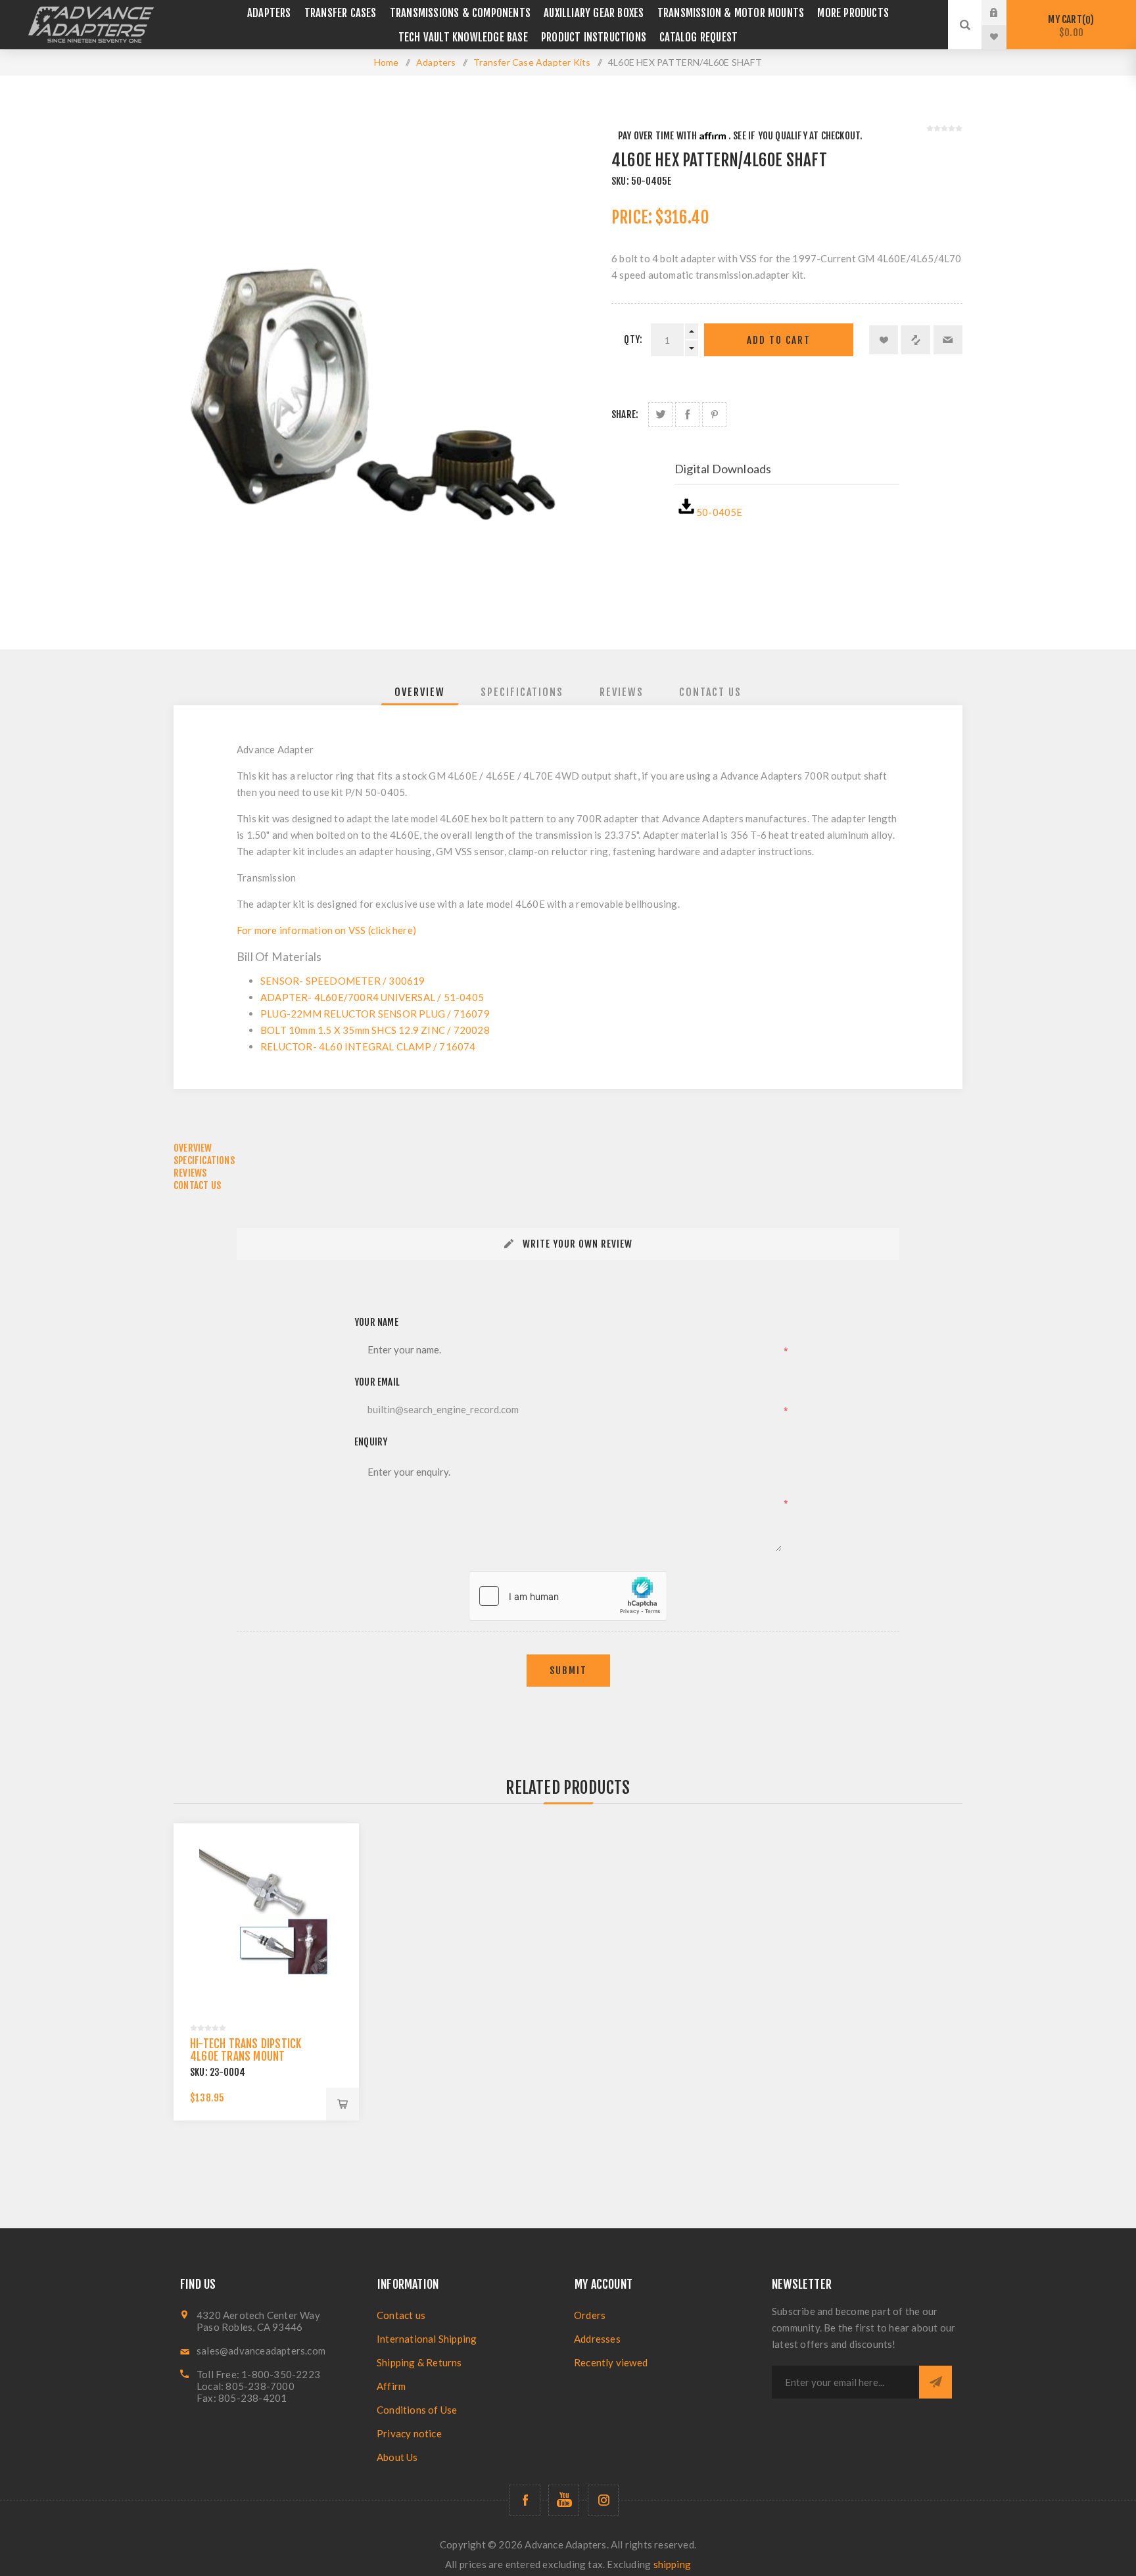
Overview (420, 692)
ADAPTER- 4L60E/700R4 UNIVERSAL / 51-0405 (372, 997)
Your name (376, 1322)
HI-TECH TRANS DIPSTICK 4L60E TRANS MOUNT (246, 2050)
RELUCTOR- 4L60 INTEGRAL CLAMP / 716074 (368, 1046)
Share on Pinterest (714, 414)
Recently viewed (611, 2362)
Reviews (622, 692)
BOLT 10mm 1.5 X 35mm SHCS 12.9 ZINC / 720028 (375, 1030)
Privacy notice (409, 2433)
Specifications (522, 692)
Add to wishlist (884, 340)
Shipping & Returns (419, 2362)
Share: (625, 414)
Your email (377, 1382)
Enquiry (371, 1442)
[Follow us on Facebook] (525, 2500)
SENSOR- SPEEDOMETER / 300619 (343, 981)
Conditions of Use (417, 2410)
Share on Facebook (687, 414)
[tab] (420, 692)
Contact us (401, 2315)
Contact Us (710, 692)
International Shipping (427, 2339)
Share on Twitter (660, 414)
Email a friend (948, 340)
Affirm (391, 2386)
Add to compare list (916, 340)
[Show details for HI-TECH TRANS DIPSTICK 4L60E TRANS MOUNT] (266, 1916)
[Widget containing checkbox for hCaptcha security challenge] (568, 1596)
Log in (1004, 12)
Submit (568, 1671)
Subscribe (935, 2382)
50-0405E (720, 512)
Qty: (633, 340)
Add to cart (779, 340)
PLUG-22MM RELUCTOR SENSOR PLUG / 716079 (375, 1014)
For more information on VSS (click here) (326, 930)
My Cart (1069, 26)
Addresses (597, 2339)
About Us (397, 2457)
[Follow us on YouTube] (564, 2500)
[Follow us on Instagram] (603, 2500)
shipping (673, 2564)
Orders (590, 2315)
